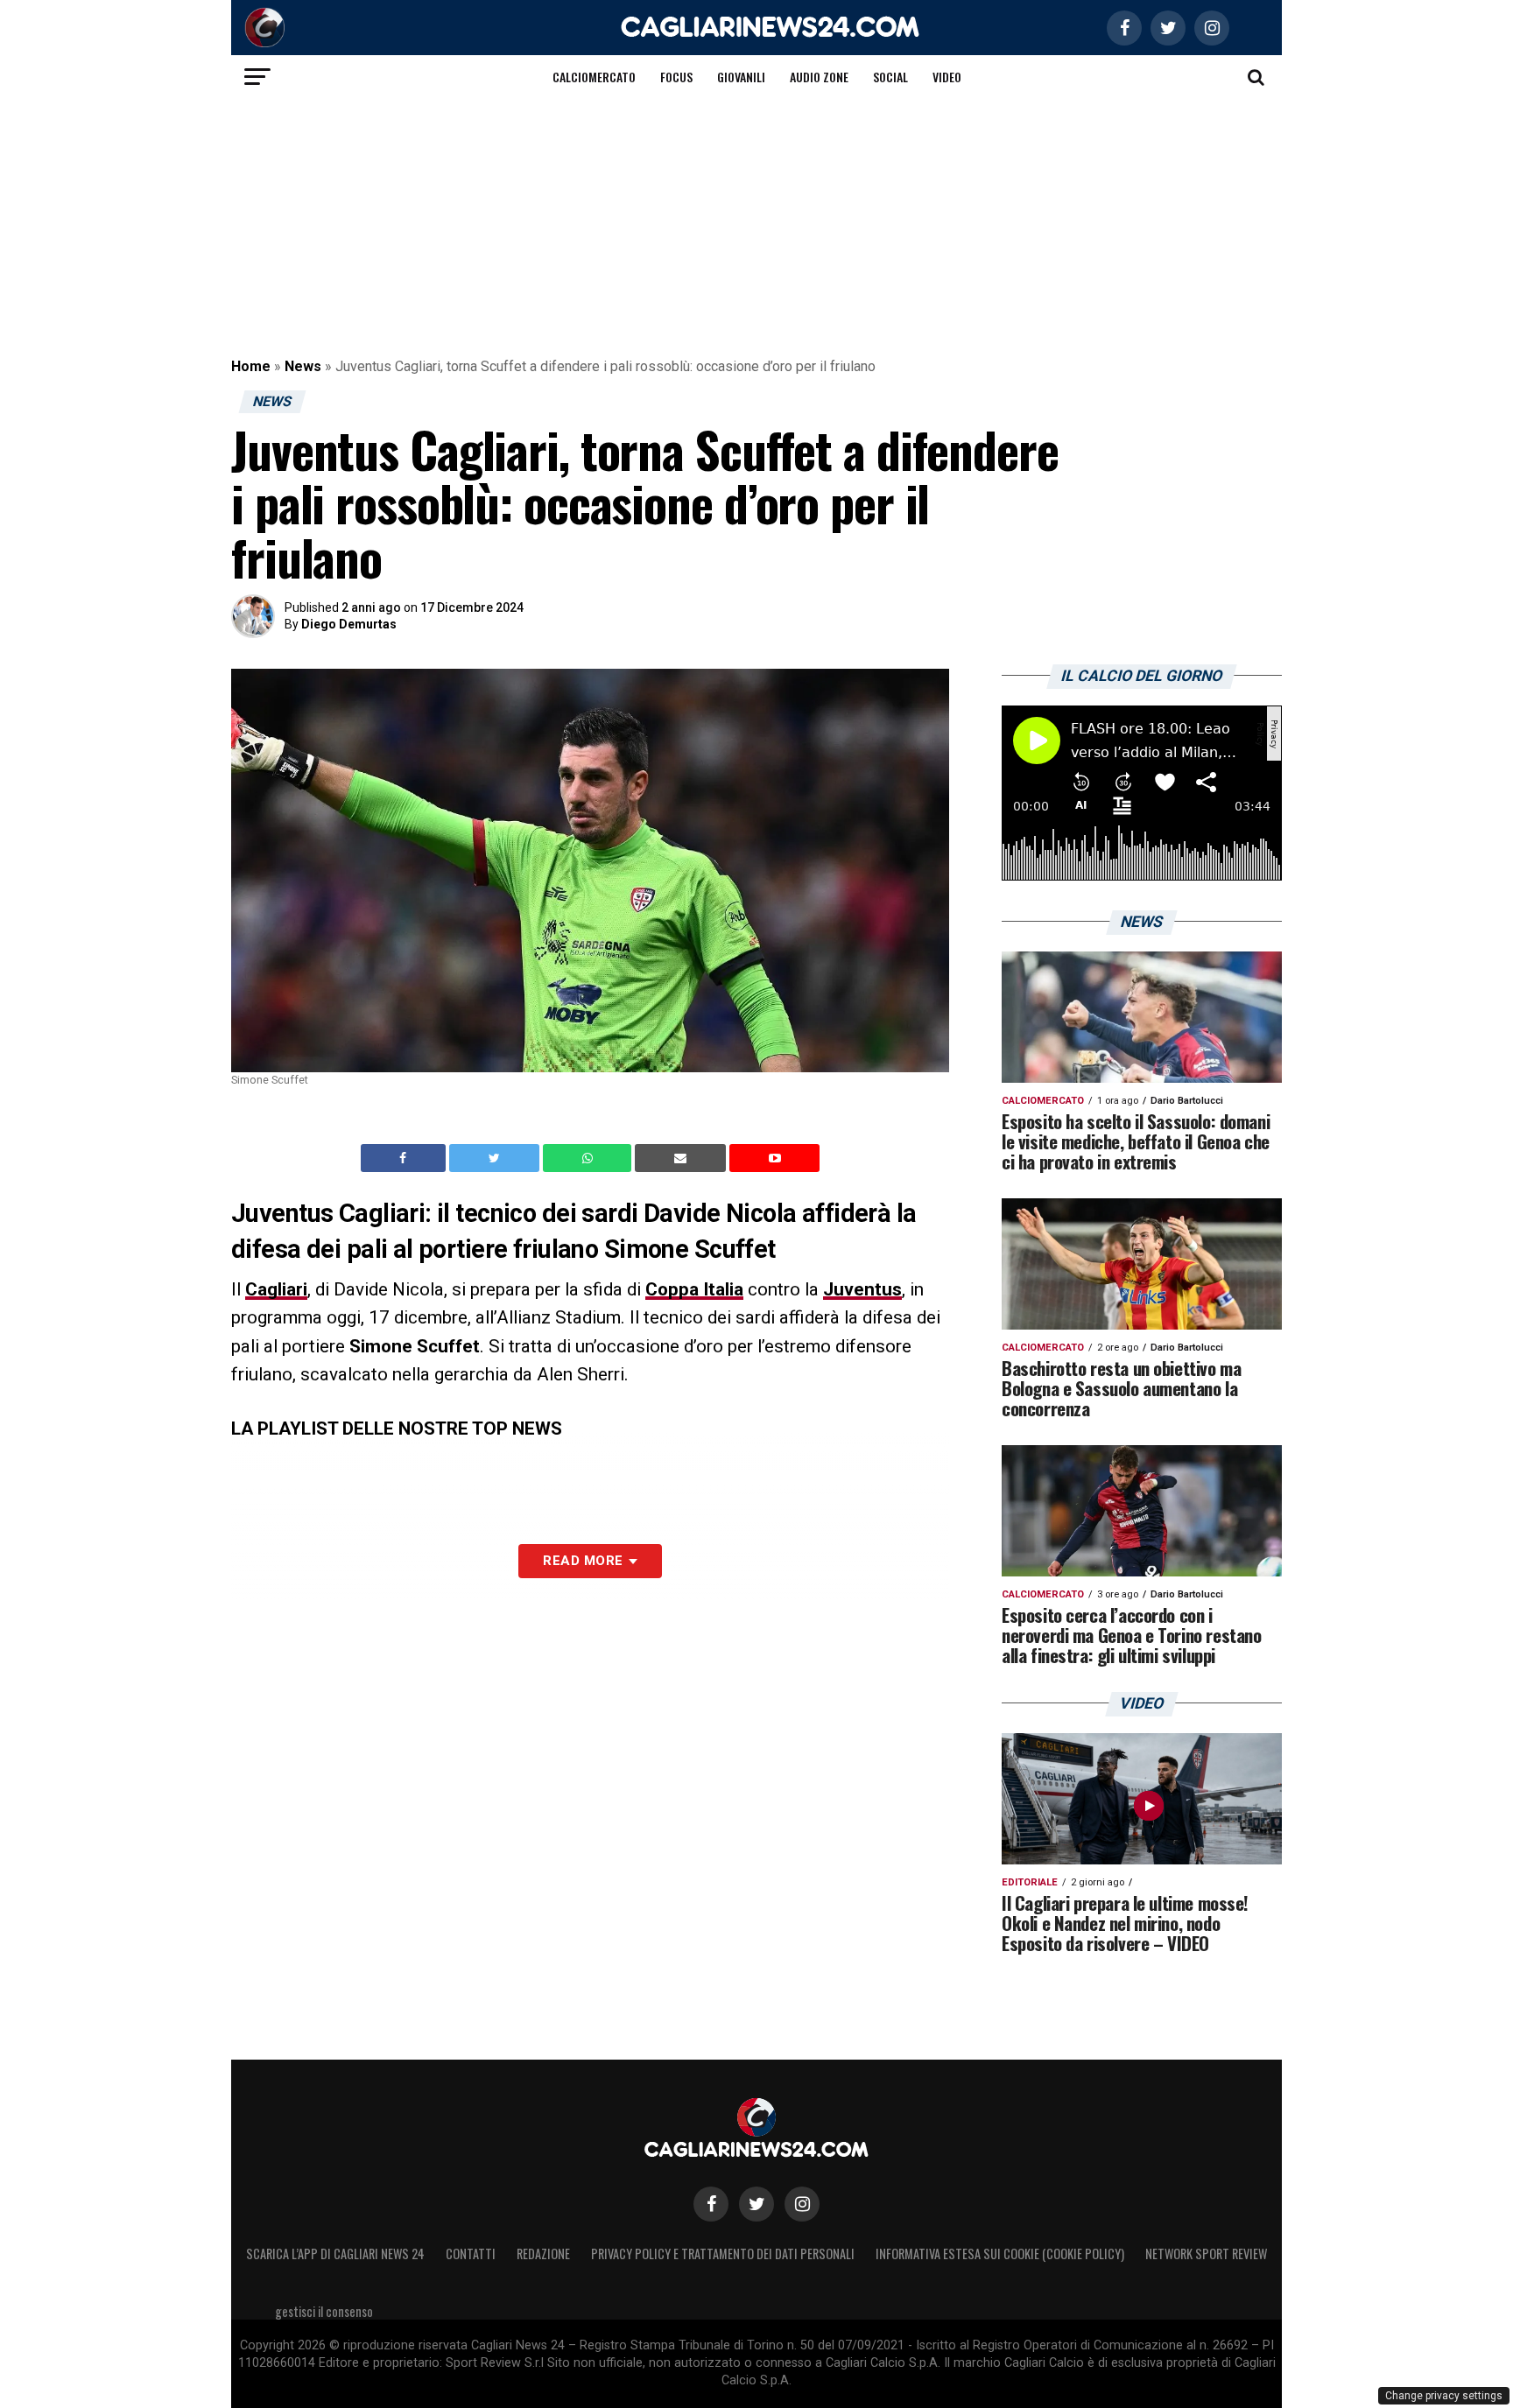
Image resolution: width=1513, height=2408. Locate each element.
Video (947, 77)
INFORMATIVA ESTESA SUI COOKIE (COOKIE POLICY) (1000, 2254)
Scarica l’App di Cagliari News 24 (335, 2254)
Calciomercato (594, 77)
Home (251, 366)
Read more (583, 1561)
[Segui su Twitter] (756, 2204)
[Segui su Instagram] (802, 2204)
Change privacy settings (1444, 2396)
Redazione (543, 2254)
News (303, 366)
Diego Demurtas (349, 624)
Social (890, 77)
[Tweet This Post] (496, 1158)
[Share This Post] (589, 1158)
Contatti (471, 2254)
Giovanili (741, 77)
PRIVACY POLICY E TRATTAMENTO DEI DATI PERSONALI (723, 2254)
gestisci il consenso (324, 2311)
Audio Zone (819, 77)
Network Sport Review (1206, 2254)
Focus (676, 77)
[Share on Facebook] (405, 1158)
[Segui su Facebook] (711, 2204)
